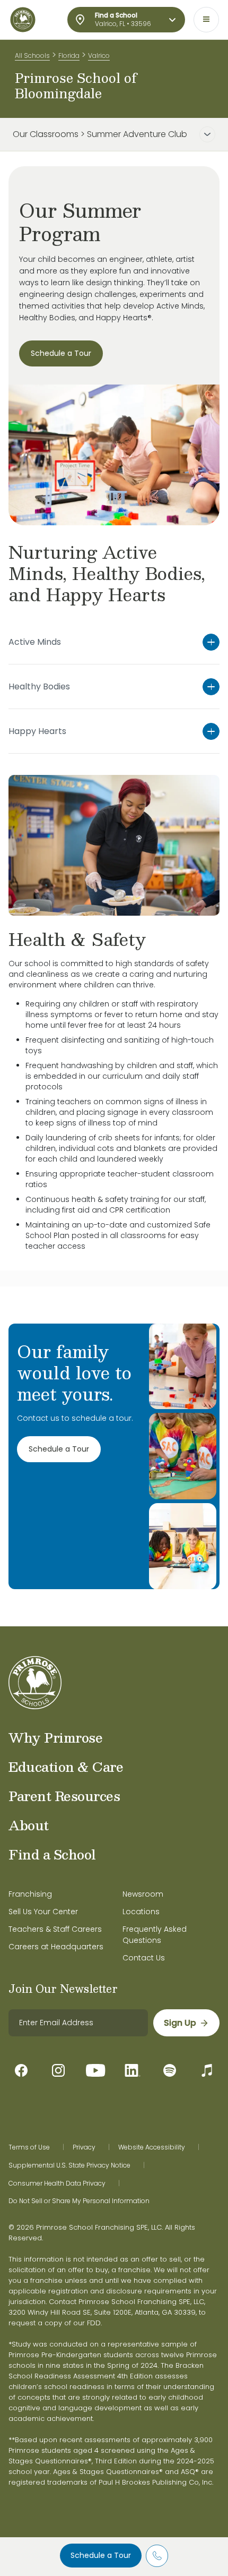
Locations (141, 1912)
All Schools (32, 56)
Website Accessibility (152, 2147)
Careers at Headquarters (56, 1947)
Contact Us (144, 1958)
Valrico (99, 56)
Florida (69, 56)
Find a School (52, 1854)
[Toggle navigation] (206, 20)
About (29, 1825)
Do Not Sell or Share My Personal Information (79, 2201)
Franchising (30, 1894)
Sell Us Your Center (43, 1912)
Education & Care (66, 1767)
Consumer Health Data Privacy (57, 2183)
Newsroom (143, 1894)
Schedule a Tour (101, 2555)
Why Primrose (55, 1737)
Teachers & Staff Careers (55, 1929)
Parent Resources (64, 1796)
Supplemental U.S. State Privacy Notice (69, 2165)
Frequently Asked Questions (155, 1935)
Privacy (84, 2147)
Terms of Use (29, 2147)
